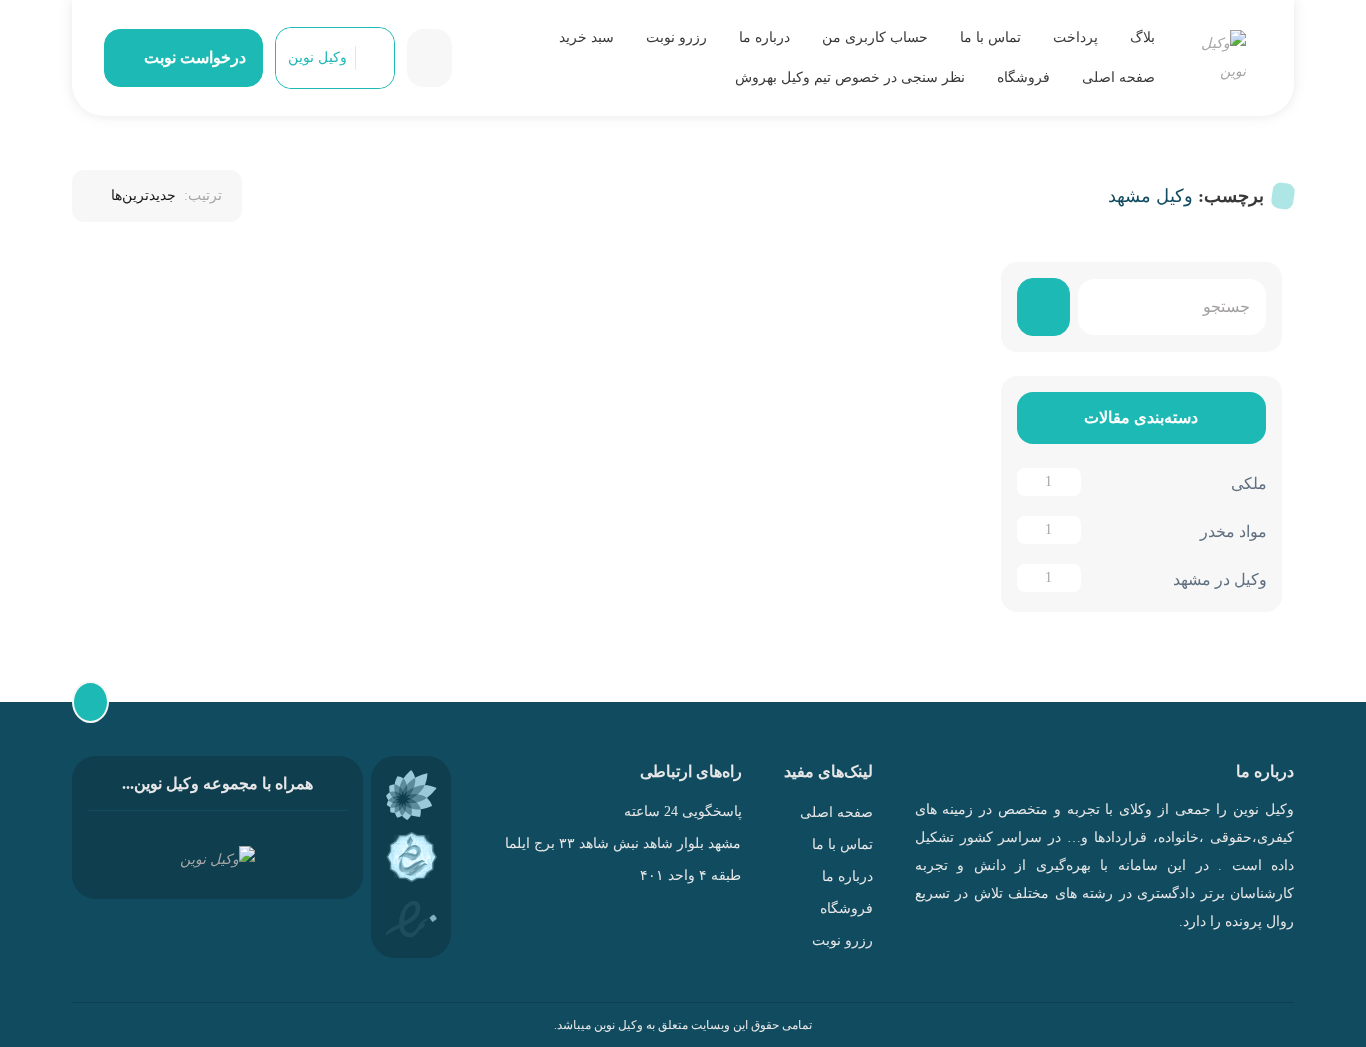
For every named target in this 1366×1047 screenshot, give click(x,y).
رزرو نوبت (676, 37)
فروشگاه (1023, 77)
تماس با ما (990, 37)
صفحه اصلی (1118, 77)
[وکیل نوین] (1220, 58)
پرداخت (1075, 37)
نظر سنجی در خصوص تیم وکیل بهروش (850, 77)
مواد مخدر (1232, 531)
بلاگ (1142, 37)
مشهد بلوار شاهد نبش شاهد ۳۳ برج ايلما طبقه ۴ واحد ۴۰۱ (623, 859)
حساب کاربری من (875, 37)
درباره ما (764, 37)
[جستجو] (1043, 307)
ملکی (1248, 483)
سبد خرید (586, 37)
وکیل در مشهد (1219, 579)
